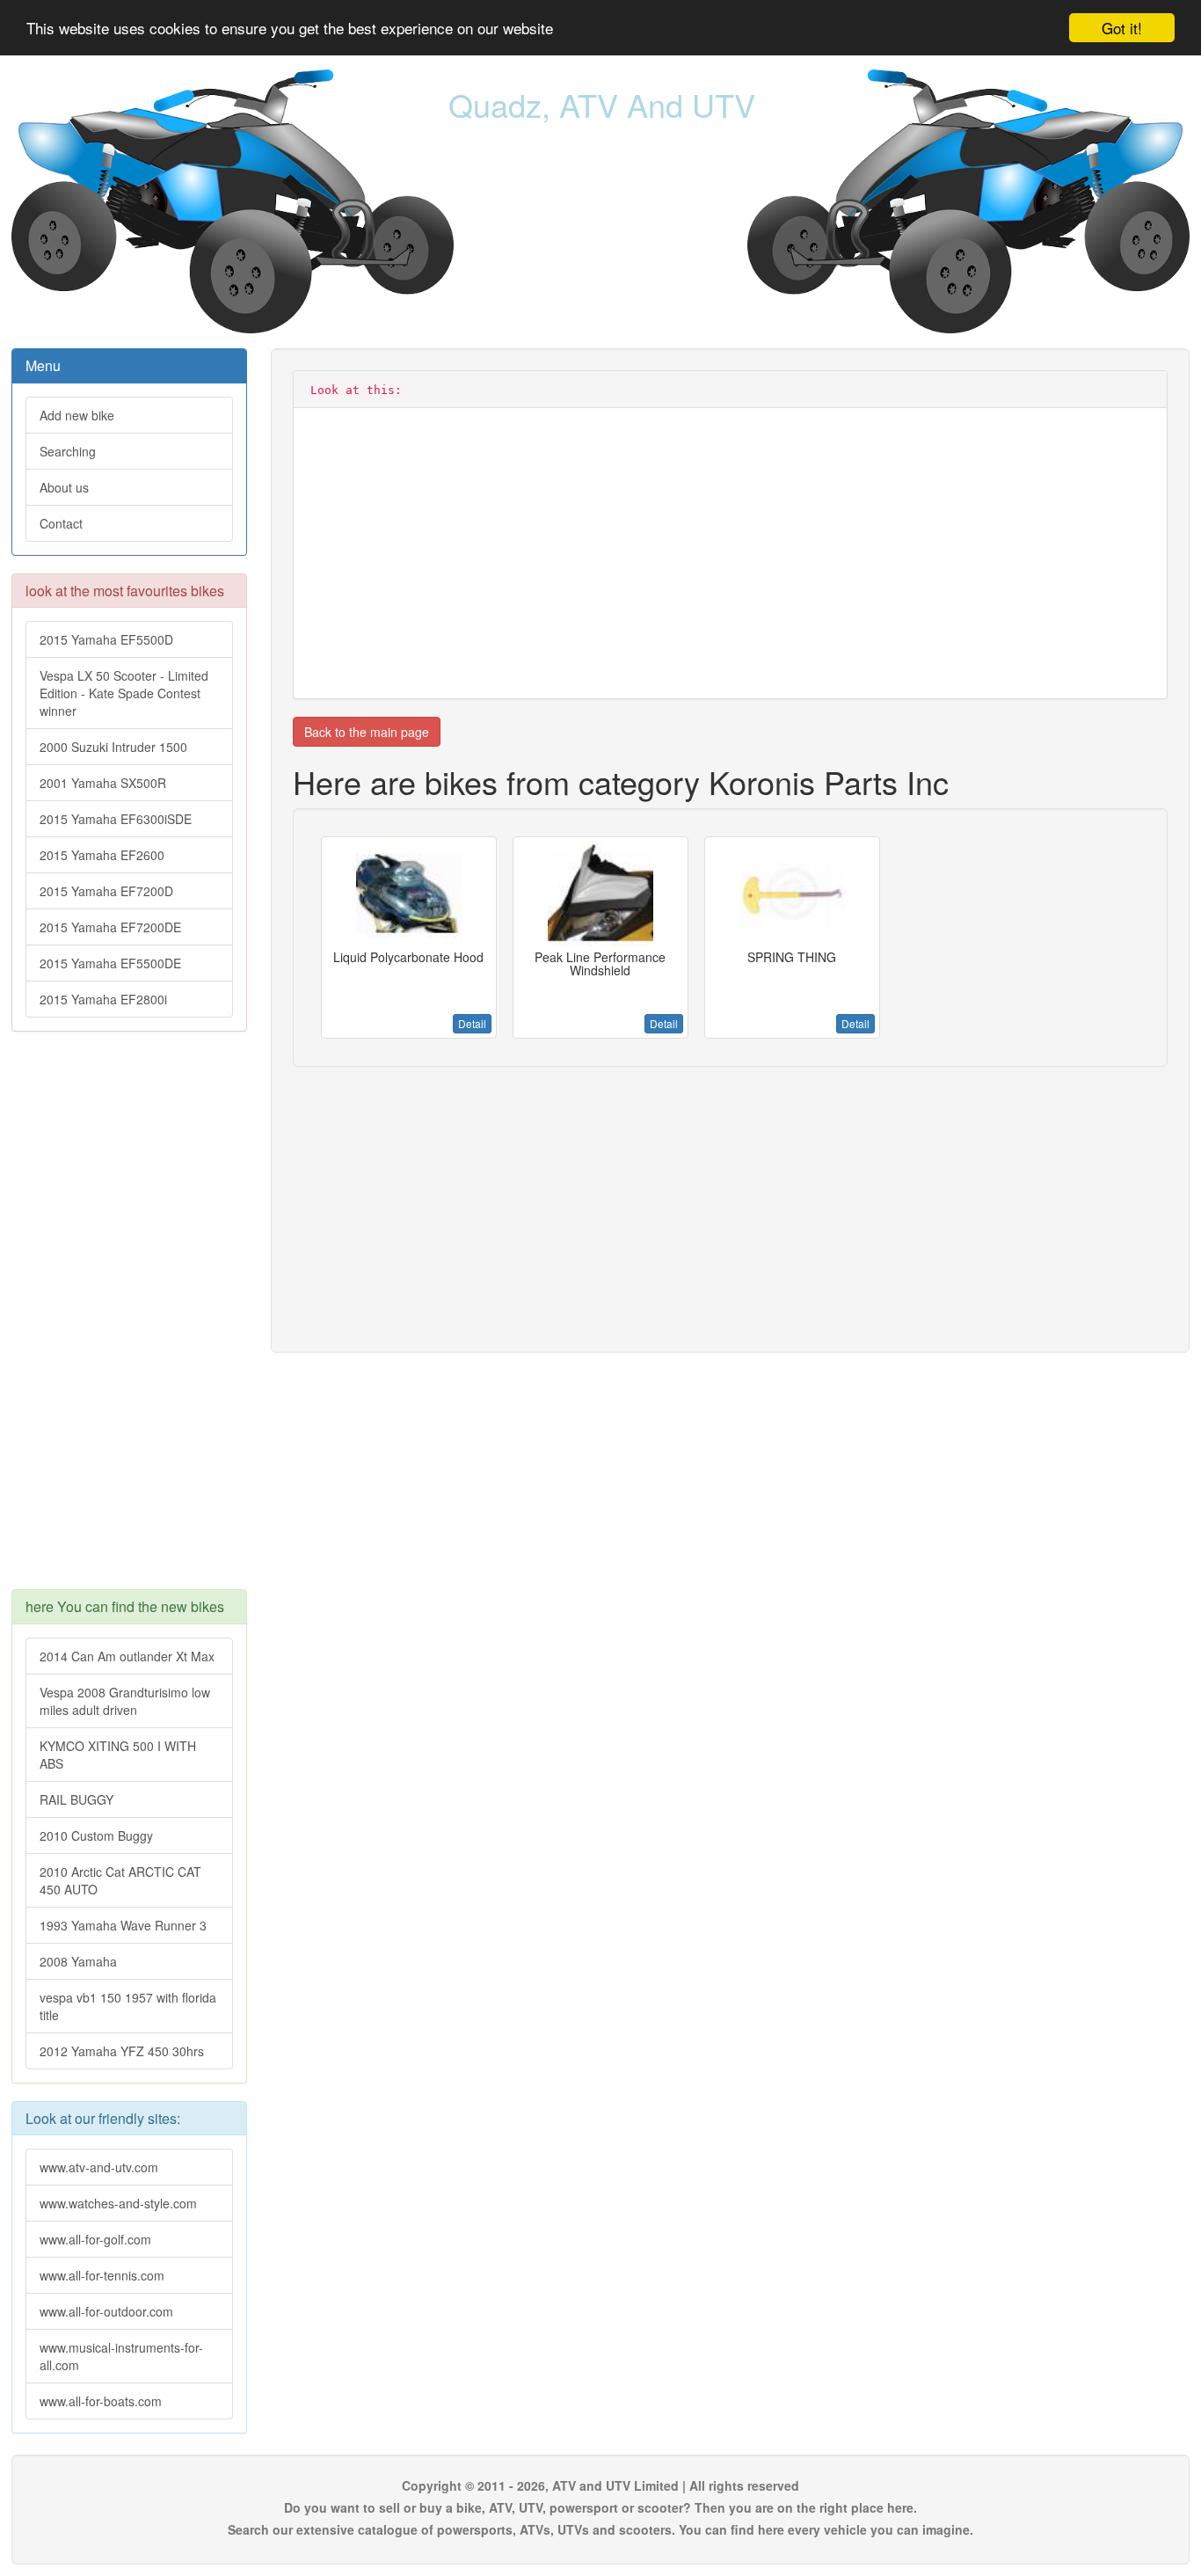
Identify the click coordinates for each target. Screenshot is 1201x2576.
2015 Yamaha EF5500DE (110, 963)
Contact (61, 523)
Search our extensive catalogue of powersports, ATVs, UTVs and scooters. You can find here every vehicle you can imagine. (600, 2529)
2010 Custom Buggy (96, 1835)
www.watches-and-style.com (118, 2203)
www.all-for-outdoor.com (106, 2311)
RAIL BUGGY (76, 1799)
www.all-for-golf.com (95, 2239)
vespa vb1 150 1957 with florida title (128, 2006)
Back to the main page (367, 732)
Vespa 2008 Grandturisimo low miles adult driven (125, 1701)
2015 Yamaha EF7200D (106, 891)
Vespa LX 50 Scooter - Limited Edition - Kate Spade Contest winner (124, 693)
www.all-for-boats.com (101, 2401)
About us (64, 487)
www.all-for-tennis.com (102, 2275)
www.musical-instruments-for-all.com (121, 2356)
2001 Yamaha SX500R (103, 783)
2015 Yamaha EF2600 (102, 855)
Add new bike (77, 415)
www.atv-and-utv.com (99, 2167)
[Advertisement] (129, 1319)
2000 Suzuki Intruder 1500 (113, 747)
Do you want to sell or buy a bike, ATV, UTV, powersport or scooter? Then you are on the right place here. (600, 2507)
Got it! (1122, 28)
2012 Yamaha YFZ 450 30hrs (122, 2051)
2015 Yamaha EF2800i (103, 999)
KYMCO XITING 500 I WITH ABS (118, 1755)
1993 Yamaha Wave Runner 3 (123, 1925)
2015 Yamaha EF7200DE (110, 927)
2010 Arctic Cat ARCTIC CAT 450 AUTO (120, 1880)
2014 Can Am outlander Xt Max (127, 1656)
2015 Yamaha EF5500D (106, 639)
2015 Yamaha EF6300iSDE (116, 819)
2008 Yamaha (78, 1961)
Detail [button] (472, 1023)
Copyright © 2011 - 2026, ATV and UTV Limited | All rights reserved (600, 2485)
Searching (68, 451)
